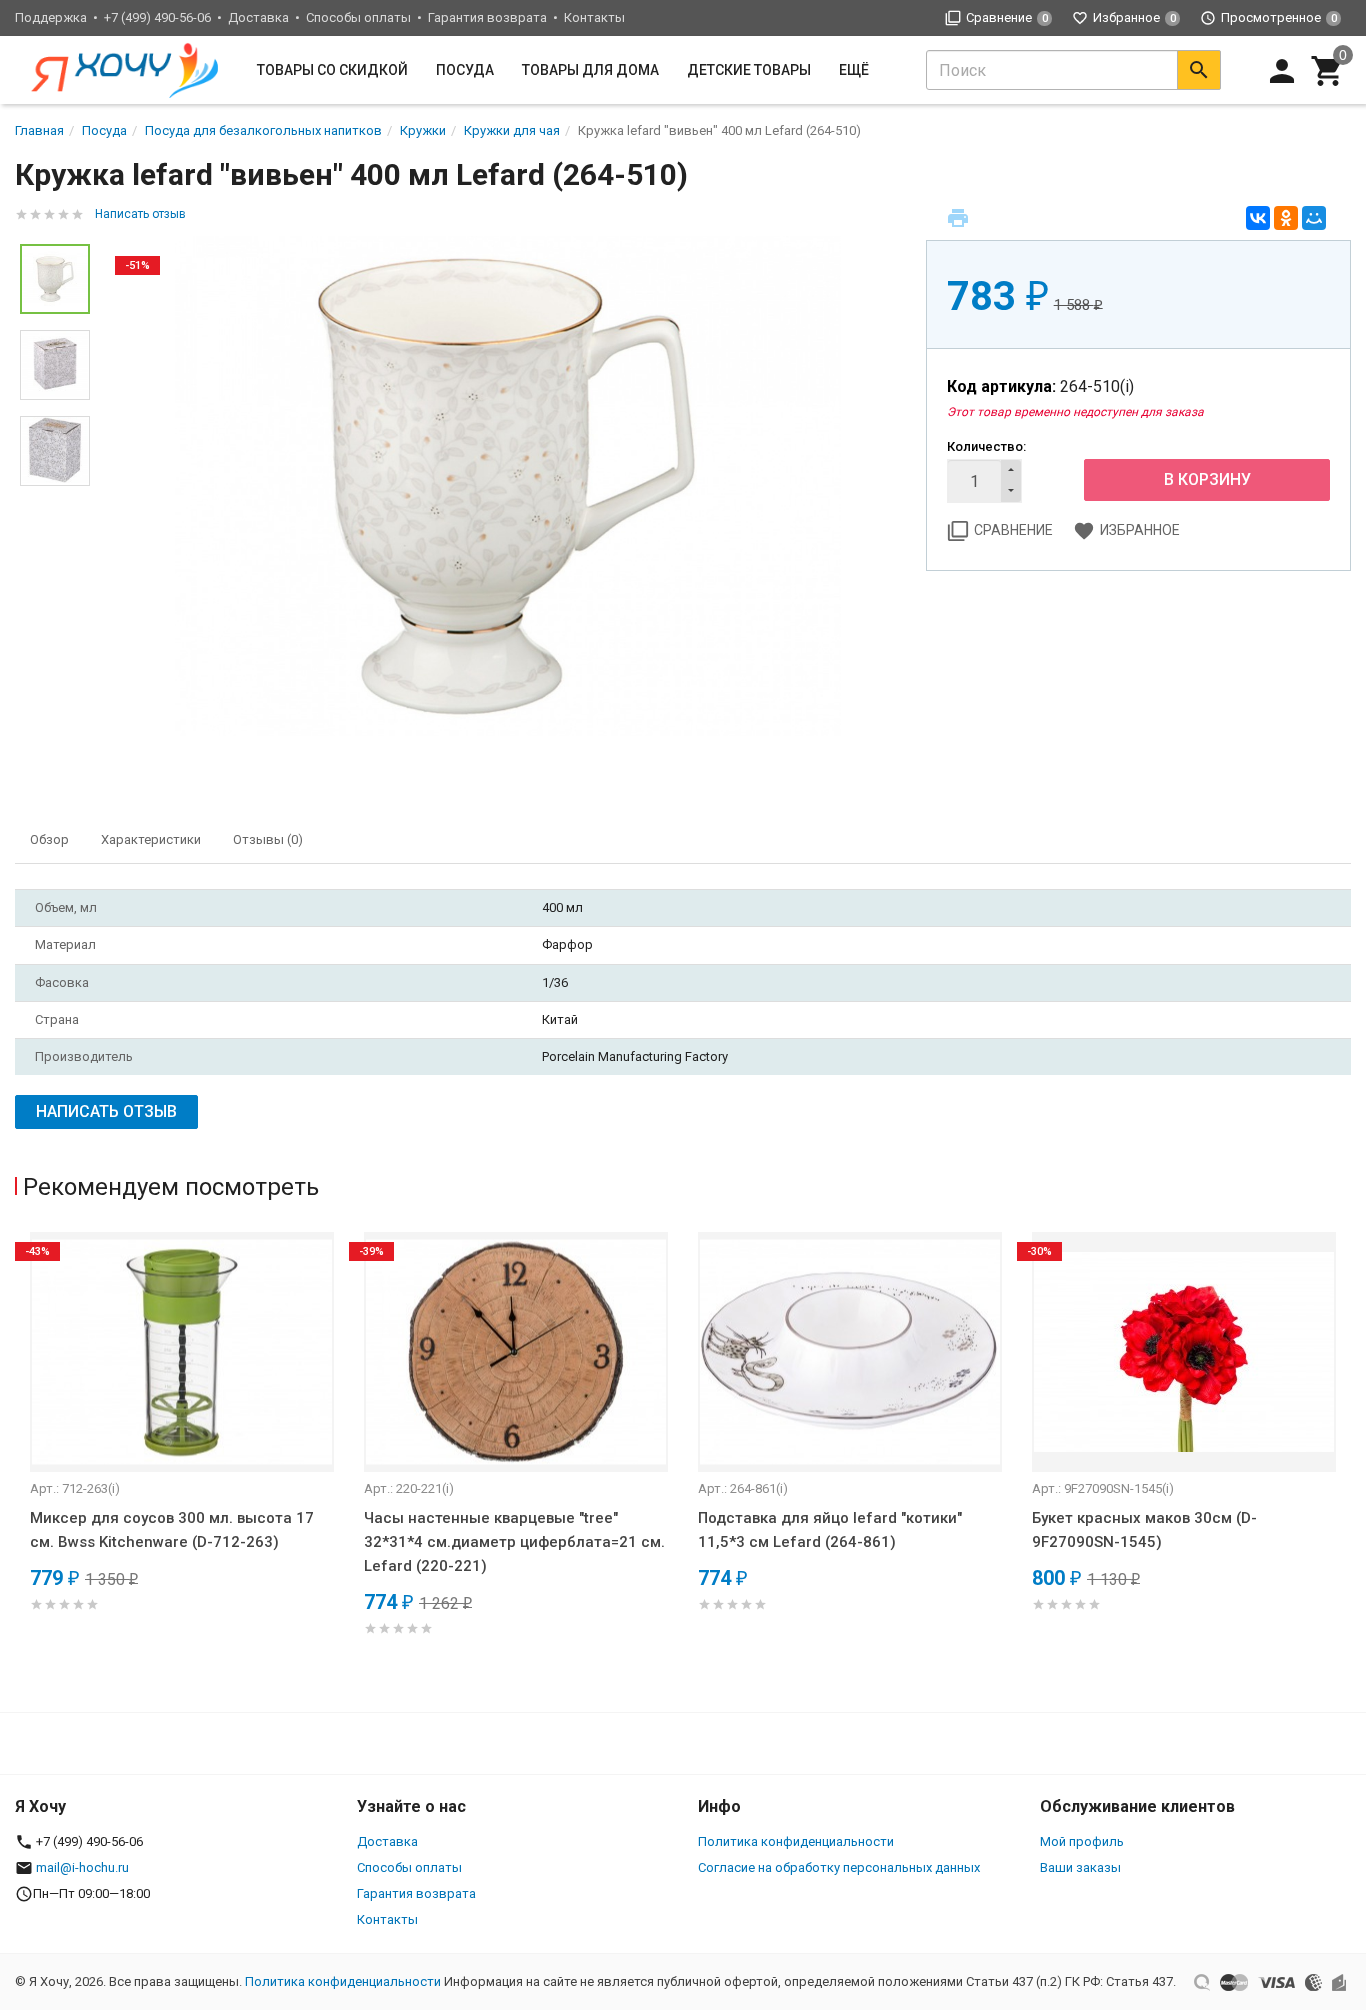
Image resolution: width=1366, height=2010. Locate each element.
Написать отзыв (140, 214)
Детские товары (749, 70)
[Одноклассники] (1286, 218)
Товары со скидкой (332, 70)
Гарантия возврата (487, 17)
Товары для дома (590, 70)
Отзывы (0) (268, 839)
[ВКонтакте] (1258, 218)
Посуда (465, 70)
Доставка (258, 17)
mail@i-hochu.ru (82, 1867)
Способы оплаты (358, 17)
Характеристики (151, 839)
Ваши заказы (1080, 1867)
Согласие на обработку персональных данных (839, 1867)
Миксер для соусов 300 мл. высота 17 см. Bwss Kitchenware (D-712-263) (172, 1530)
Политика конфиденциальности (796, 1841)
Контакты (594, 17)
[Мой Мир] (1314, 218)
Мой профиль (1082, 1841)
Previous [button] (20, 1462)
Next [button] (1346, 1462)
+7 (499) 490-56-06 (157, 17)
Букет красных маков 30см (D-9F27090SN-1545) (1144, 1530)
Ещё (854, 70)
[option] (508, 486)
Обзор (49, 839)
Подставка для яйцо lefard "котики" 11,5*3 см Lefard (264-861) (830, 1530)
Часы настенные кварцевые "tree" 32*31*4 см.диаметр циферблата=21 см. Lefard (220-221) (514, 1542)
